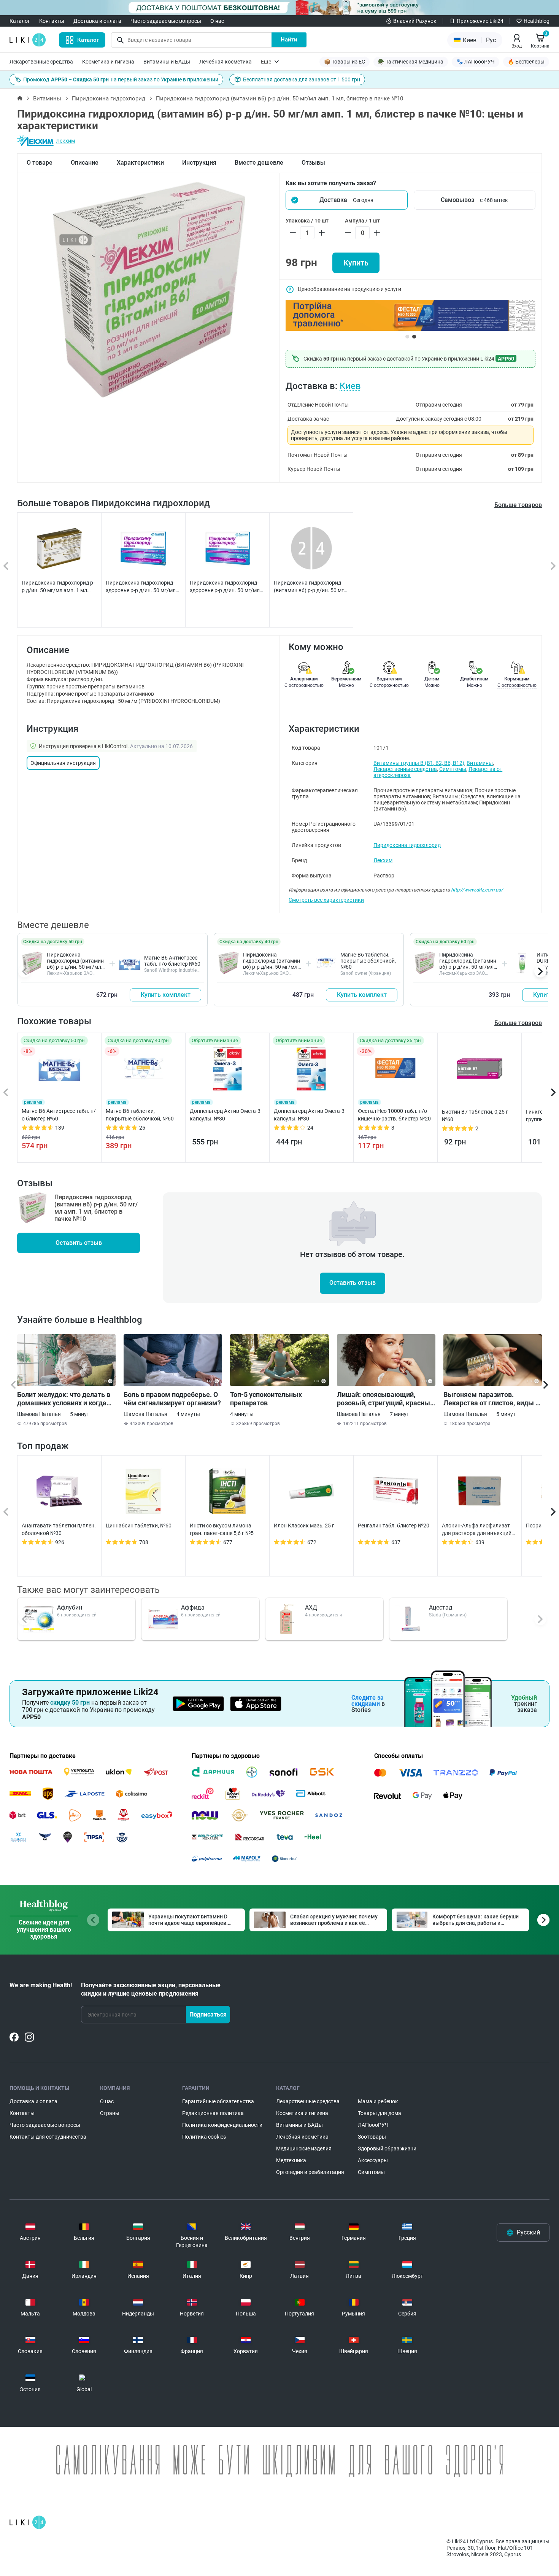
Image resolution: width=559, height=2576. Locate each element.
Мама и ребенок (378, 2101)
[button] (347, 200)
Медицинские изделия (304, 2149)
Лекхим (65, 141)
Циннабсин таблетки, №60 (139, 1526)
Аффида (193, 1607)
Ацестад (441, 1607)
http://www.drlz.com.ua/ (477, 890)
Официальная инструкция (63, 763)
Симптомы (453, 769)
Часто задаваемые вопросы (166, 21)
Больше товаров (518, 505)
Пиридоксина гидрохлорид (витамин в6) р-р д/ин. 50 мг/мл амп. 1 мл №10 (310, 587)
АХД (311, 1607)
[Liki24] (28, 2522)
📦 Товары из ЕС (345, 62)
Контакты (52, 21)
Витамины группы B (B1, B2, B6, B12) (419, 763)
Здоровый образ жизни (387, 2149)
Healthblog (537, 21)
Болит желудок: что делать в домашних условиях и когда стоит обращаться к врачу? (64, 1399)
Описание (85, 163)
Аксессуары (373, 2160)
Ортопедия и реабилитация (310, 2172)
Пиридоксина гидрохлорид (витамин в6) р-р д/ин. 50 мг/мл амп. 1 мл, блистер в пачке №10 (75, 967)
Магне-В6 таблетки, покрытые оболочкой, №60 (368, 961)
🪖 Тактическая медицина (411, 62)
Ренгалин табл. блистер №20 (394, 1526)
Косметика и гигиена (108, 62)
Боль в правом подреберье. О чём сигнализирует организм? (172, 1399)
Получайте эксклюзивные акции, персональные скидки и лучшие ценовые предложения (151, 1989)
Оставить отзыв (79, 1243)
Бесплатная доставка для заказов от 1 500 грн (302, 79)
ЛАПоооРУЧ (373, 2125)
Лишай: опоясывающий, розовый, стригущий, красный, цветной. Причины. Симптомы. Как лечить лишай (386, 1399)
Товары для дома (380, 2113)
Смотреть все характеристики (326, 900)
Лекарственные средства (41, 62)
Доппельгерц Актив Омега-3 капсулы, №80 (225, 1115)
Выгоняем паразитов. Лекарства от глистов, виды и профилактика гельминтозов (491, 1399)
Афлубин (70, 1607)
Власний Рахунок (415, 21)
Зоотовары (372, 2137)
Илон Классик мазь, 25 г (304, 1526)
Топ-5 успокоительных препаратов (266, 1399)
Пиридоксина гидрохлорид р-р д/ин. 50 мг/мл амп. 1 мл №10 (58, 587)
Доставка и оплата (97, 21)
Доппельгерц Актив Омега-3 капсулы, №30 (309, 1115)
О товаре (40, 163)
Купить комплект (166, 995)
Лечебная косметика (226, 62)
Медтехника (291, 2160)
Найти (289, 40)
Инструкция (199, 163)
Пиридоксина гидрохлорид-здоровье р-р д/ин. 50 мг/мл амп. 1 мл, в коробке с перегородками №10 (225, 587)
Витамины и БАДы (167, 62)
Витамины (47, 99)
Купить (356, 263)
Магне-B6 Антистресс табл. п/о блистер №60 (172, 961)
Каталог (20, 21)
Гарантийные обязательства (218, 2101)
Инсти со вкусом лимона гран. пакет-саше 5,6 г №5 (222, 1529)
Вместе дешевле (259, 163)
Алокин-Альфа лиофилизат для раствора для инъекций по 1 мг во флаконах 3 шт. (477, 1530)
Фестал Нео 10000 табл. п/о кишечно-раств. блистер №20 (394, 1115)
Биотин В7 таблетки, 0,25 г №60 (475, 1116)
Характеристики (140, 163)
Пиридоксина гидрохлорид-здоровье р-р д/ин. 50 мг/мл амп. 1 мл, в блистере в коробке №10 (141, 587)
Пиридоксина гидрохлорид (109, 99)
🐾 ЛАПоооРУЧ (476, 62)
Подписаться (208, 2014)
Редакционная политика (213, 2113)
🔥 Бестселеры (526, 62)
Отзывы (313, 163)
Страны (110, 2113)
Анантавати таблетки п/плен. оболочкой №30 (59, 1529)
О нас (217, 21)
